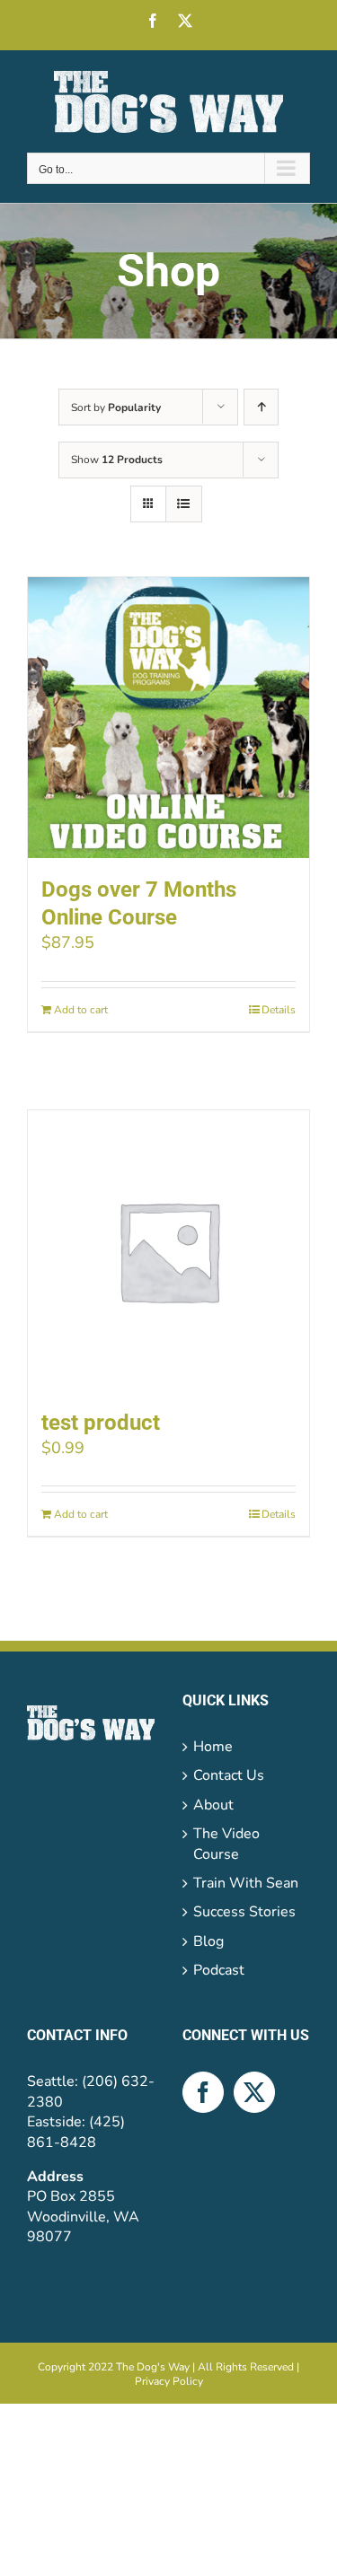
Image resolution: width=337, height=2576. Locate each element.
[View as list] (184, 504)
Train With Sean (246, 1883)
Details (279, 1010)
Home (213, 1747)
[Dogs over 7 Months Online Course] (168, 718)
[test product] (168, 1251)
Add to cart (81, 1010)
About (213, 1805)
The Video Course (226, 1844)
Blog (208, 1941)
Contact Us (229, 1775)
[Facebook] (203, 2092)
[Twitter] (254, 2092)
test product (101, 1423)
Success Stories (244, 1912)
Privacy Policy (169, 2381)
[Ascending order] (261, 407)
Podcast (219, 1970)
